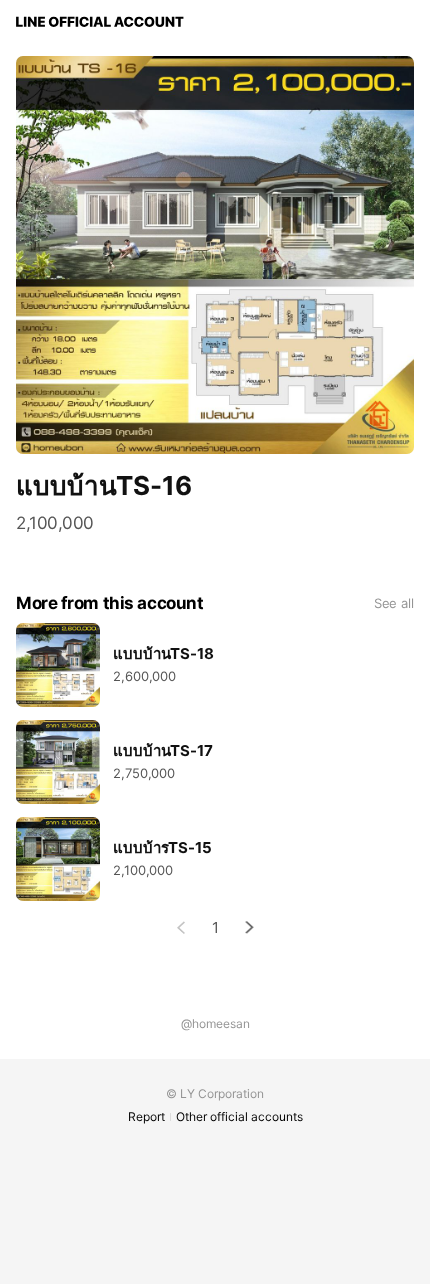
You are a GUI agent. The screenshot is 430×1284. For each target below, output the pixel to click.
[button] (250, 927)
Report (146, 1116)
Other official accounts (239, 1116)
